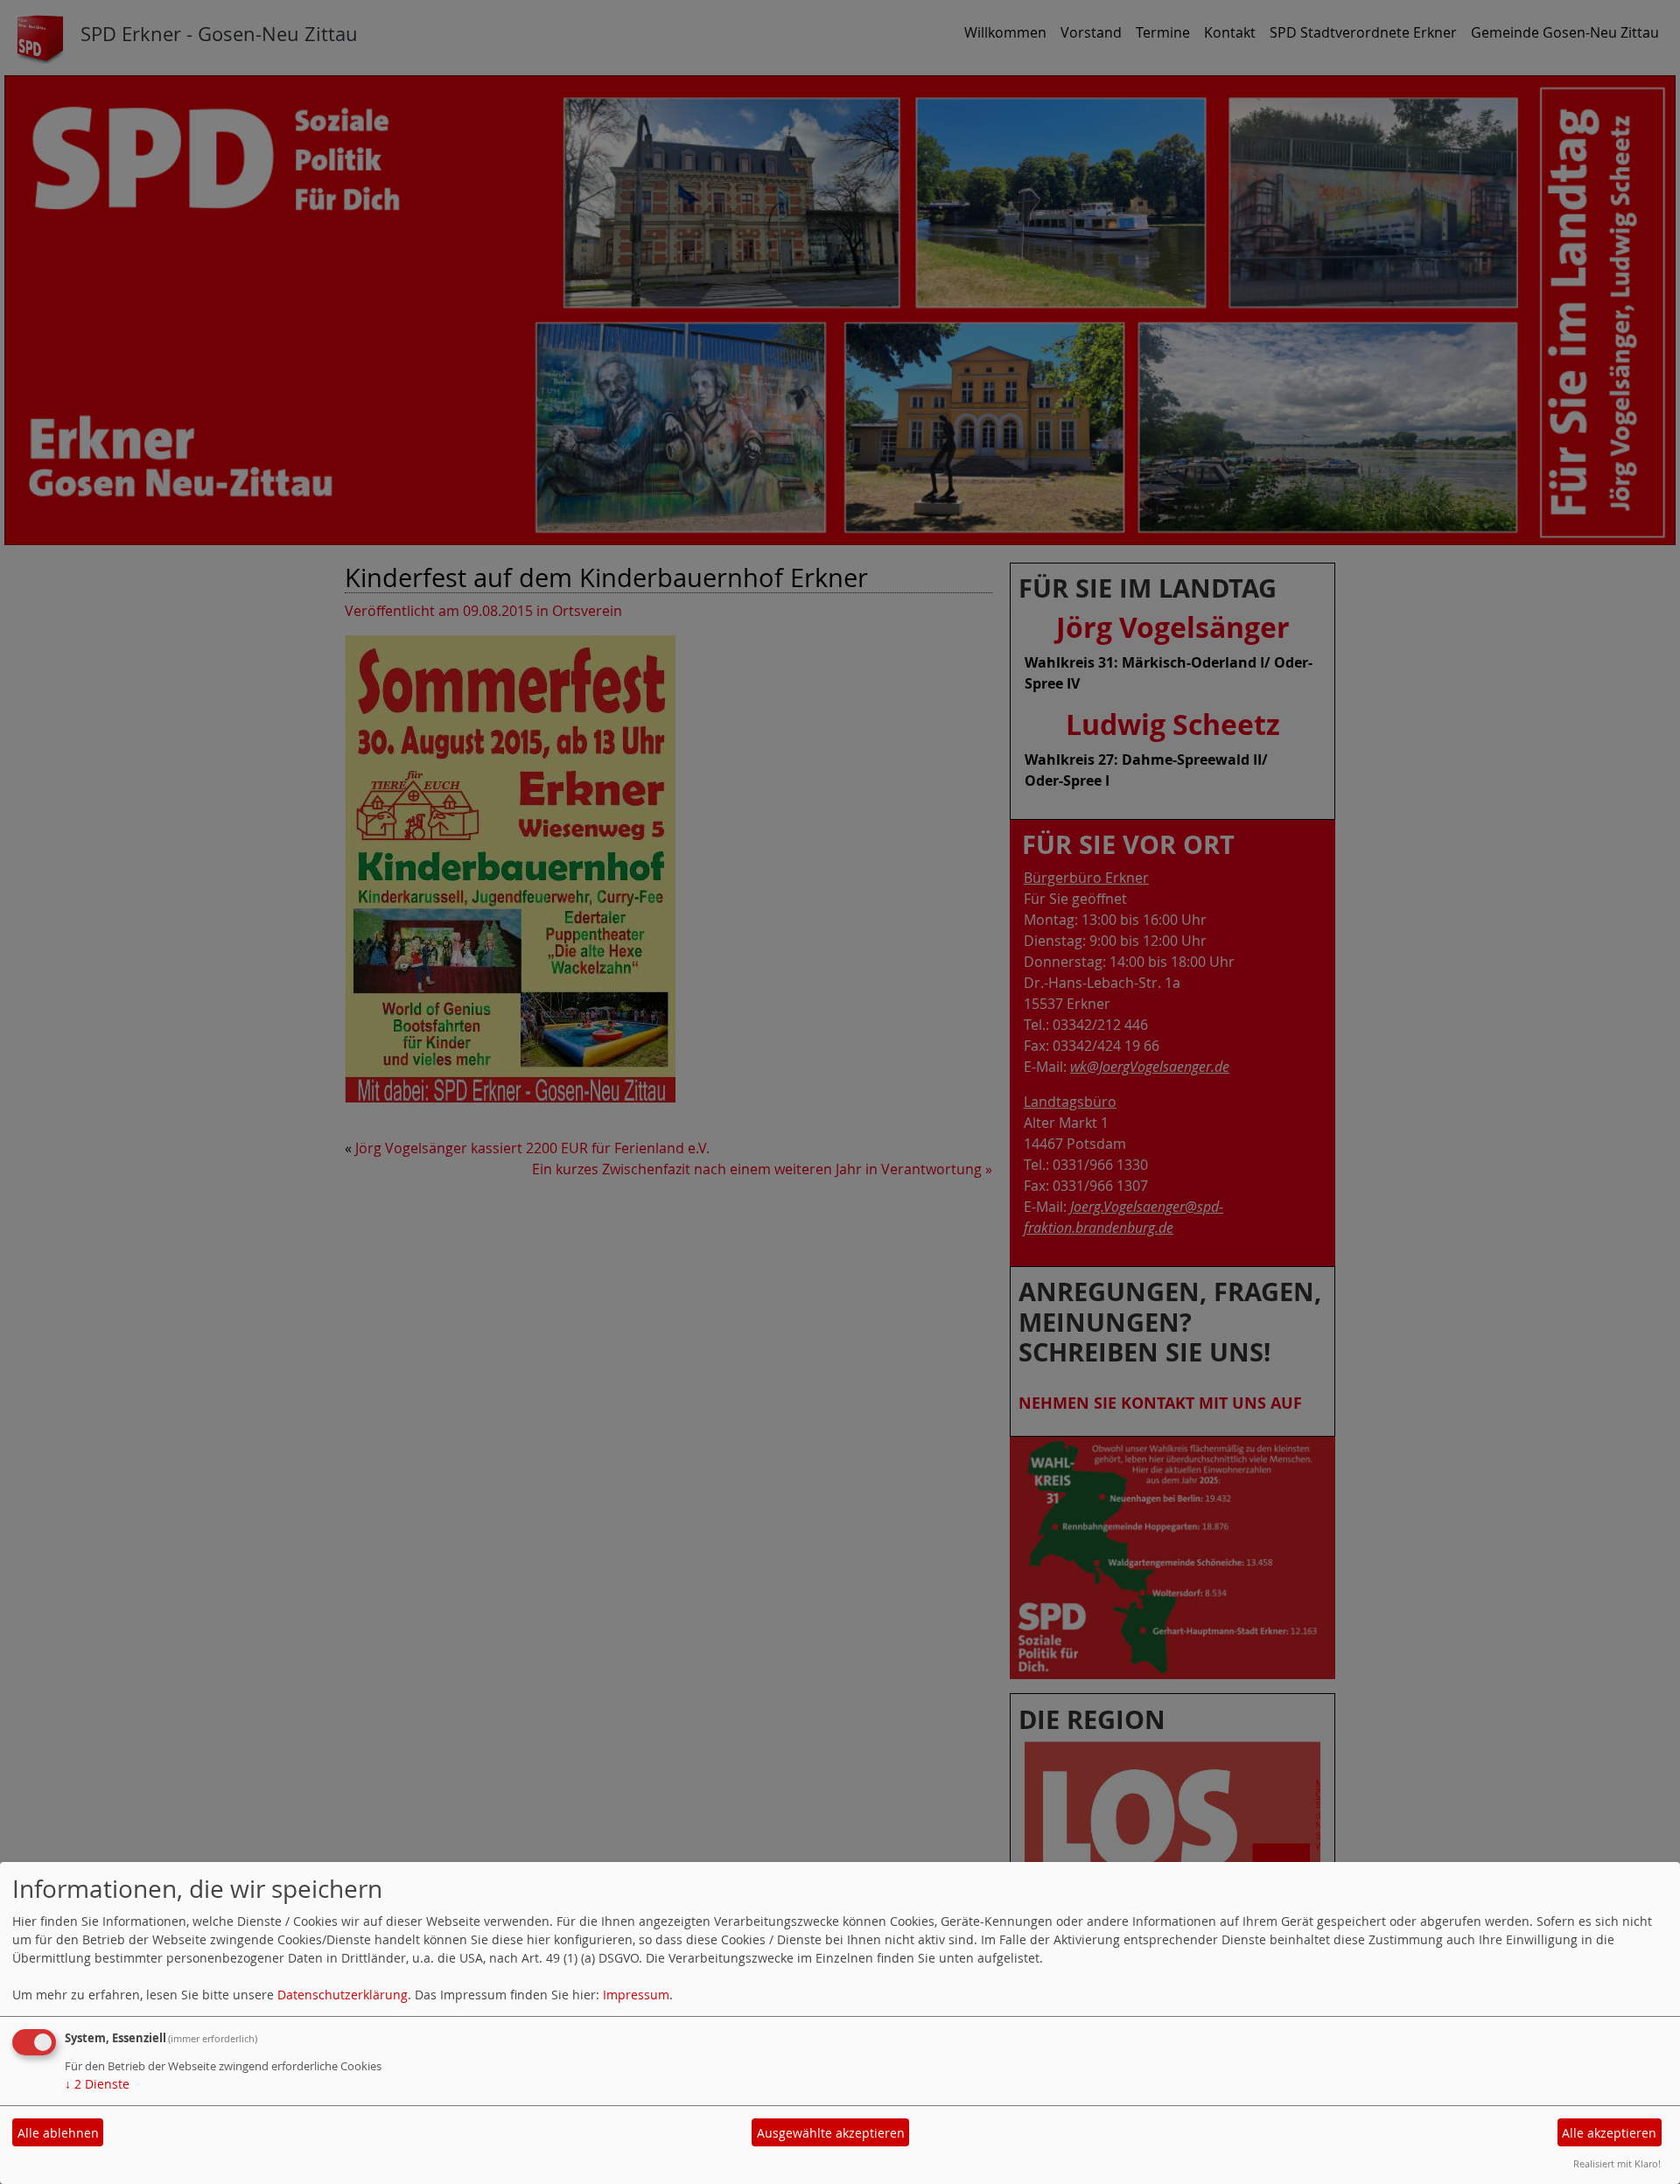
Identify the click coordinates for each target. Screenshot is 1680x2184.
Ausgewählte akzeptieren (831, 2133)
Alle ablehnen (58, 2133)
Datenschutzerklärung (343, 1995)
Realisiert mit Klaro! (1617, 2163)
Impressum (636, 1995)
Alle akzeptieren (1609, 2133)
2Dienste (97, 2084)
